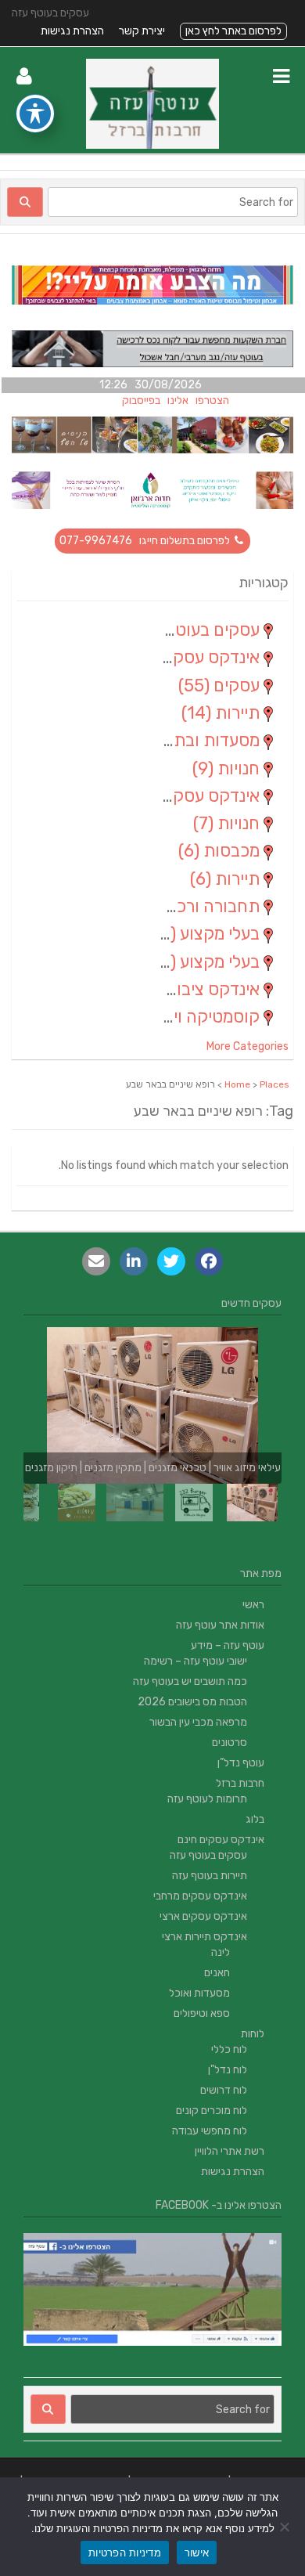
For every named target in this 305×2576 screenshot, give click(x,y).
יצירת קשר (142, 31)
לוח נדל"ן (228, 2070)
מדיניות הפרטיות (125, 2553)
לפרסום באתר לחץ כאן (233, 31)
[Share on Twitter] (171, 1261)
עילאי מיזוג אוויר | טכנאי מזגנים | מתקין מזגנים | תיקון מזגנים (153, 1468)
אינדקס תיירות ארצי (205, 1937)
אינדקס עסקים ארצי (203, 1916)
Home (237, 1084)
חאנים (217, 1973)
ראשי (253, 1605)
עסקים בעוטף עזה (208, 1855)
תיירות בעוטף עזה (210, 1876)
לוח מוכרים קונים (212, 2111)
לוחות (253, 2034)
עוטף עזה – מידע (228, 1645)
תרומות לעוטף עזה (207, 1799)
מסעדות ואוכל (199, 1993)
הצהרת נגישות (72, 31)
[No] (285, 2527)
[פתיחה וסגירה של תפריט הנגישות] (35, 114)
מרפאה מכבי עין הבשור (198, 1722)
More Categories (248, 1046)
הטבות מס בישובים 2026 (192, 1702)
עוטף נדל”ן (241, 1763)
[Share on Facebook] (209, 1261)
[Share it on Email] (96, 1261)
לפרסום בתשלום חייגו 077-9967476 (146, 541)
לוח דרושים (224, 2090)
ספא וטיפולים (202, 2013)
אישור (197, 2553)
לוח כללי (229, 2049)
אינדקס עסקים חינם (221, 1840)
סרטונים (230, 1743)
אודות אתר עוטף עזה (220, 1625)
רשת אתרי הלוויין (230, 2151)
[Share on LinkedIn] (134, 1261)
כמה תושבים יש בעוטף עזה (190, 1681)
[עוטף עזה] (152, 145)
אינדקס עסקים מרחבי (200, 1896)
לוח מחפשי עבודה (210, 2131)
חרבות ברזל (240, 1783)
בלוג (255, 1819)
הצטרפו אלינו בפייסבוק (190, 400)
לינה (221, 1952)
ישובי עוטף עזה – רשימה (196, 1661)
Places (274, 1084)
